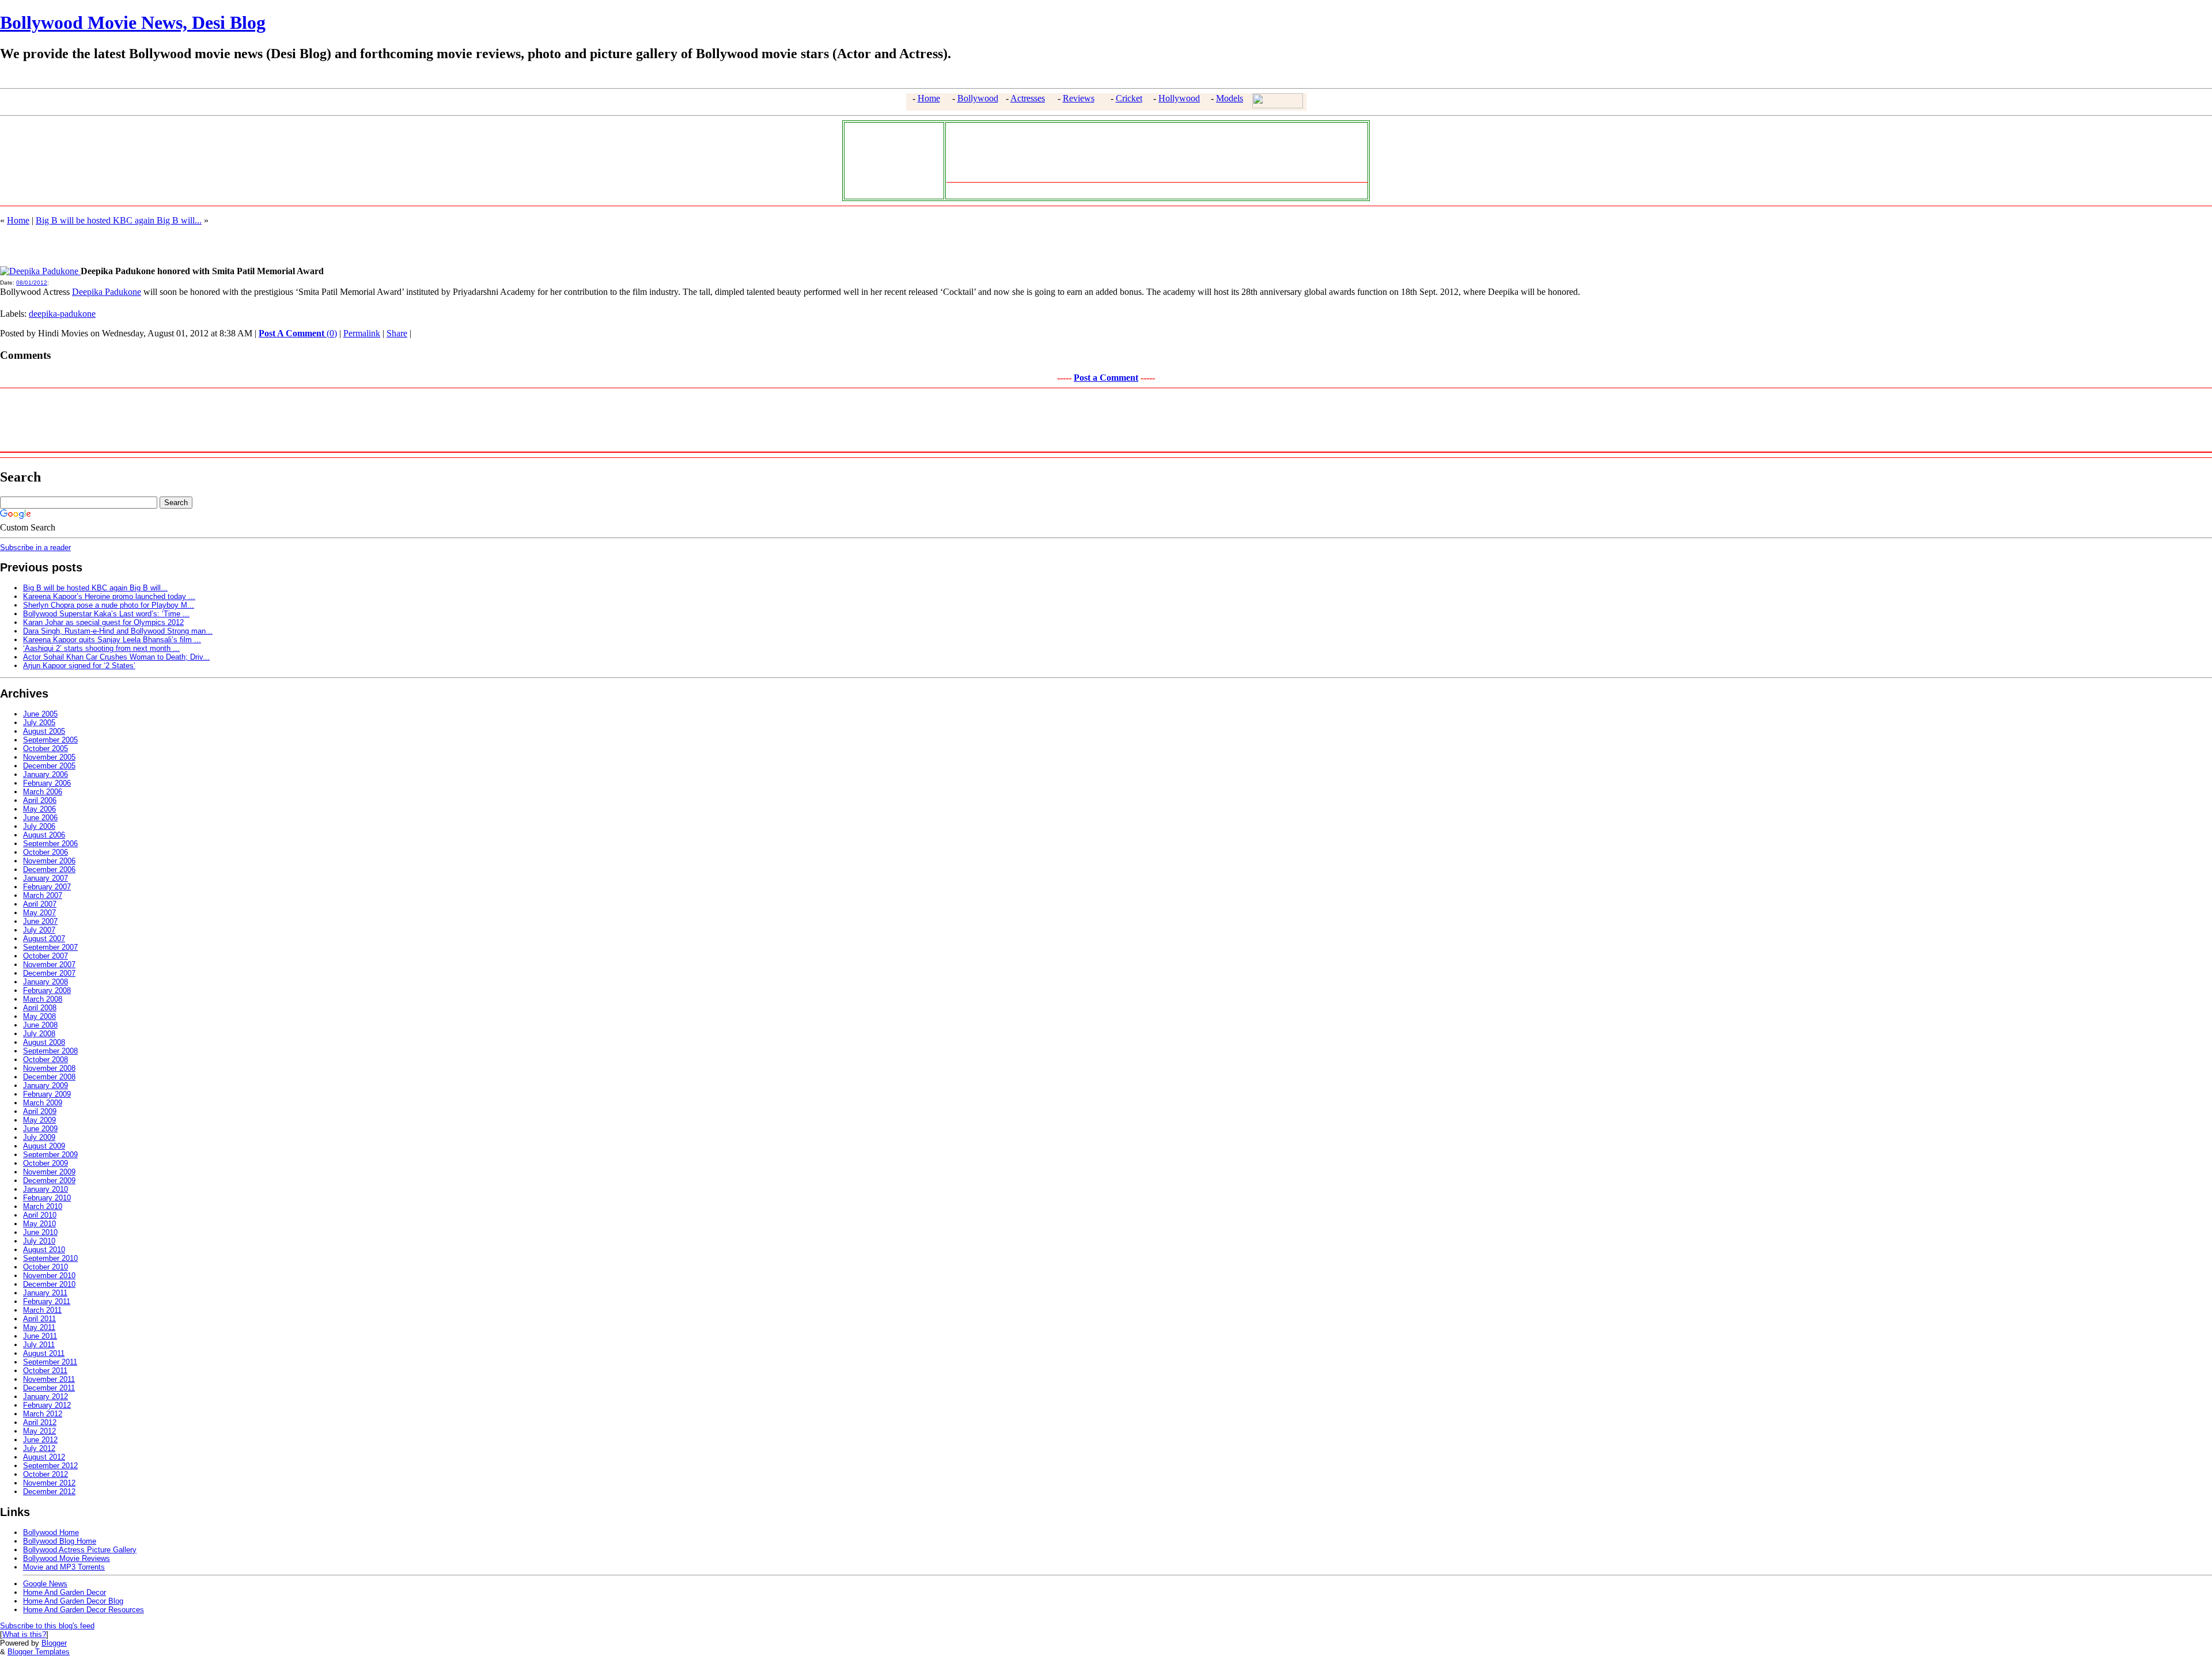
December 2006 (49, 869)
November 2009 (49, 1172)
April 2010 (40, 1215)
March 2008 (43, 999)
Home (929, 98)
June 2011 (40, 1336)
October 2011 (45, 1371)
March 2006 (43, 792)
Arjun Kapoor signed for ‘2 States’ (79, 666)
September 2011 (50, 1362)
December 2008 (49, 1077)
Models (1230, 98)
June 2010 (40, 1232)
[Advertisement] (891, 160)
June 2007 (40, 921)
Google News (45, 1584)
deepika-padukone (62, 314)
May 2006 (39, 809)
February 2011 (47, 1301)
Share (397, 333)
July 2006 (39, 826)
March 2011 (42, 1310)
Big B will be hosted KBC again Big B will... (119, 220)
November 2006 (49, 861)
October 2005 (46, 749)
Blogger (54, 1643)
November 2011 (49, 1379)
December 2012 (49, 1492)
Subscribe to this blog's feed (47, 1626)
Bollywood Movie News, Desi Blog (133, 22)
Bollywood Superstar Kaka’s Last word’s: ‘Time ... (106, 614)
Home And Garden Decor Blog (73, 1601)
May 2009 (39, 1120)
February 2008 (47, 990)
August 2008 (44, 1042)
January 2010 (46, 1189)
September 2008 (50, 1051)
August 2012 (44, 1457)
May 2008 (39, 1016)
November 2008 (49, 1068)
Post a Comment (1106, 378)
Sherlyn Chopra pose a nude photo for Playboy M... (109, 605)
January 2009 (46, 1085)
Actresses (1028, 98)
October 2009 (46, 1163)
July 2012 (39, 1448)
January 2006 (46, 774)
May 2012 (39, 1431)
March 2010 (43, 1206)
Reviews (1079, 98)
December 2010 (49, 1284)
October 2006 (46, 852)
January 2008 (46, 982)
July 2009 (39, 1137)
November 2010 (49, 1276)
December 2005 (49, 766)
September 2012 (50, 1466)
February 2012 (47, 1405)
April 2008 (40, 1008)
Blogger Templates (39, 1652)
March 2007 (43, 895)
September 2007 (50, 947)
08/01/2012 (32, 283)
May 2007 (39, 913)
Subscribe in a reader (35, 547)
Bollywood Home (51, 1532)
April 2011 (39, 1319)
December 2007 (49, 973)
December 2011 (49, 1388)
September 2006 (50, 844)
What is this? (24, 1634)
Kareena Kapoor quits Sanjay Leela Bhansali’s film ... (112, 640)
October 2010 (46, 1267)
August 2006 (44, 835)
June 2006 (40, 818)
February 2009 (47, 1094)
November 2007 (49, 965)
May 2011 (39, 1327)
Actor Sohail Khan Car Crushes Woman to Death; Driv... (116, 657)
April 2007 (40, 904)
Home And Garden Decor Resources (84, 1610)
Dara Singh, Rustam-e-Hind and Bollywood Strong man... (118, 631)
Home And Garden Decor (65, 1592)
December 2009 (49, 1181)
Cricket (1129, 98)
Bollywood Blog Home (60, 1541)
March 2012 (43, 1414)
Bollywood (978, 98)
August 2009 (44, 1146)
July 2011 (39, 1345)
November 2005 (49, 757)
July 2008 (39, 1034)
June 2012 (40, 1440)
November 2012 (49, 1483)
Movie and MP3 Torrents (64, 1567)
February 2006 (47, 783)
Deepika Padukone (107, 292)
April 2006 (40, 800)
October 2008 (46, 1060)
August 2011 (44, 1353)
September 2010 (50, 1258)
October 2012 (46, 1474)
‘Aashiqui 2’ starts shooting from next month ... (101, 648)
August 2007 (44, 939)
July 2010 (39, 1241)
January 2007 (46, 878)
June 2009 (40, 1129)
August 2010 (44, 1250)
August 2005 (44, 731)
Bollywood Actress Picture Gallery (80, 1550)
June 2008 (40, 1025)
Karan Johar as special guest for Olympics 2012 (103, 622)
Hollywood (1179, 98)
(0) (298, 333)
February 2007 (47, 887)
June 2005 (40, 714)
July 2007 (39, 930)
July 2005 (39, 723)
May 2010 (39, 1224)
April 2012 (40, 1422)
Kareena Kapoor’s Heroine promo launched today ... (109, 596)
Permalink (362, 333)
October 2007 (46, 956)
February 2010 (47, 1198)
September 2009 (50, 1155)
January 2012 (46, 1397)
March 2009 (43, 1103)
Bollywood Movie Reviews (67, 1558)
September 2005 (50, 740)
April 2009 (40, 1111)
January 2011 (45, 1293)
